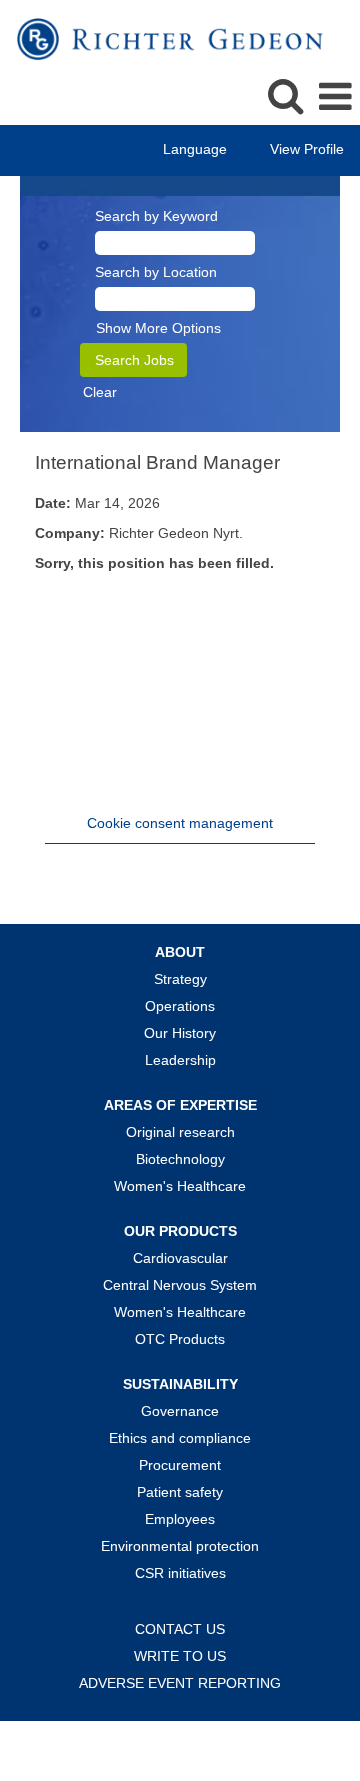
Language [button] (197, 149)
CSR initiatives (180, 1573)
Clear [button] (100, 392)
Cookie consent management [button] (180, 823)
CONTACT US (180, 1629)
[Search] (285, 95)
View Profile (307, 149)
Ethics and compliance (180, 1438)
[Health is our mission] (163, 38)
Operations (180, 1006)
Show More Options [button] (158, 328)
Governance (180, 1411)
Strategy (180, 979)
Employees (180, 1519)
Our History (180, 1033)
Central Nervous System (180, 1285)
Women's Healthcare (180, 1186)
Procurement (180, 1465)
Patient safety (180, 1492)
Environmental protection (180, 1546)
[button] (335, 96)
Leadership (180, 1060)
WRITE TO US (180, 1656)
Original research (180, 1132)
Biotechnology (180, 1159)
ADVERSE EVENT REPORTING (180, 1683)
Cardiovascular (180, 1258)
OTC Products (180, 1339)
